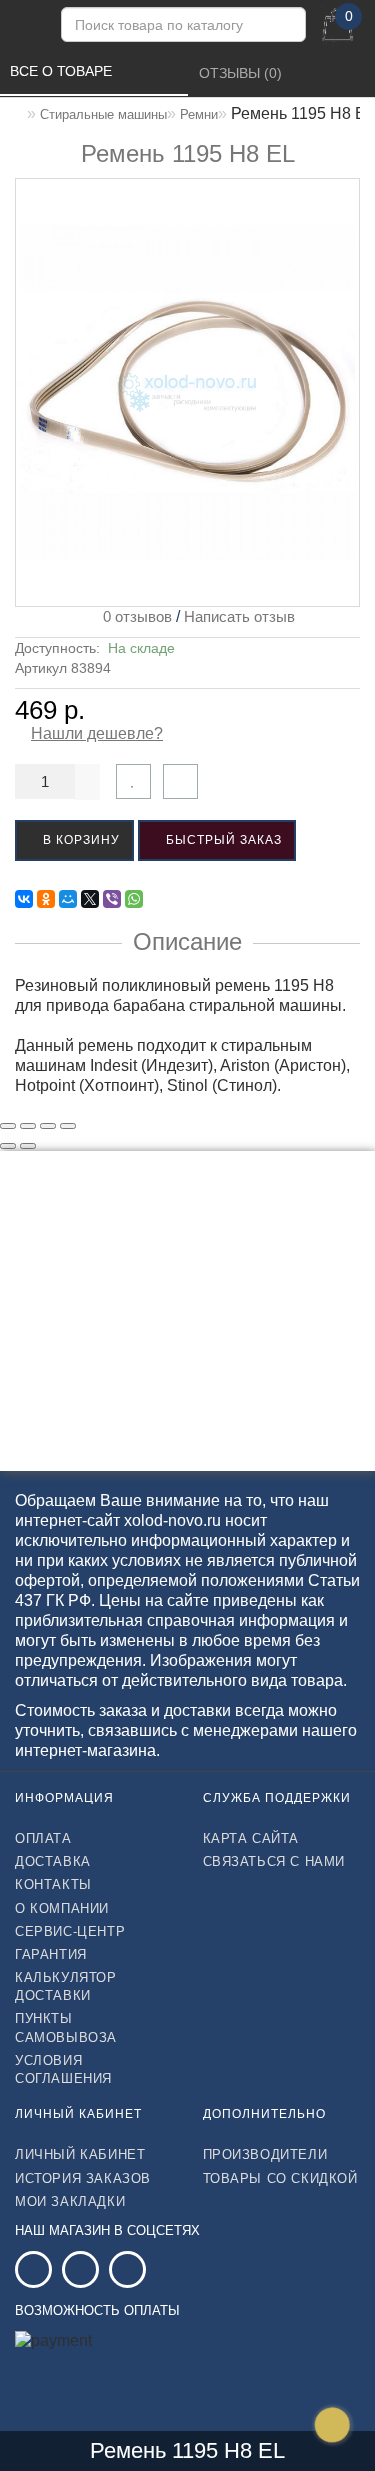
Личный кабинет (80, 2154)
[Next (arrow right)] (28, 1146)
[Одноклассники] (46, 899)
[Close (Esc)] (8, 1126)
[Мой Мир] (68, 899)
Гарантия (51, 1954)
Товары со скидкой (280, 2178)
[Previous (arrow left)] (8, 1146)
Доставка (53, 1861)
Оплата (43, 1838)
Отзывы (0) (242, 73)
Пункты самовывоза (66, 2027)
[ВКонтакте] (24, 899)
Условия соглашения (63, 2069)
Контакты (53, 1884)
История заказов (83, 2178)
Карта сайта (251, 1838)
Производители (265, 2154)
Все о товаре (63, 71)
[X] (90, 899)
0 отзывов (133, 616)
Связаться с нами (274, 1861)
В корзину (79, 840)
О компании (62, 1908)
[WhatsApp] (134, 899)
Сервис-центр (70, 1931)
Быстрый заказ (222, 840)
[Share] (28, 1126)
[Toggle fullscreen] (48, 1126)
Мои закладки (70, 2201)
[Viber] (112, 899)
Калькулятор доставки (66, 1986)
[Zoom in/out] (68, 1126)
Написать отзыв (239, 616)
